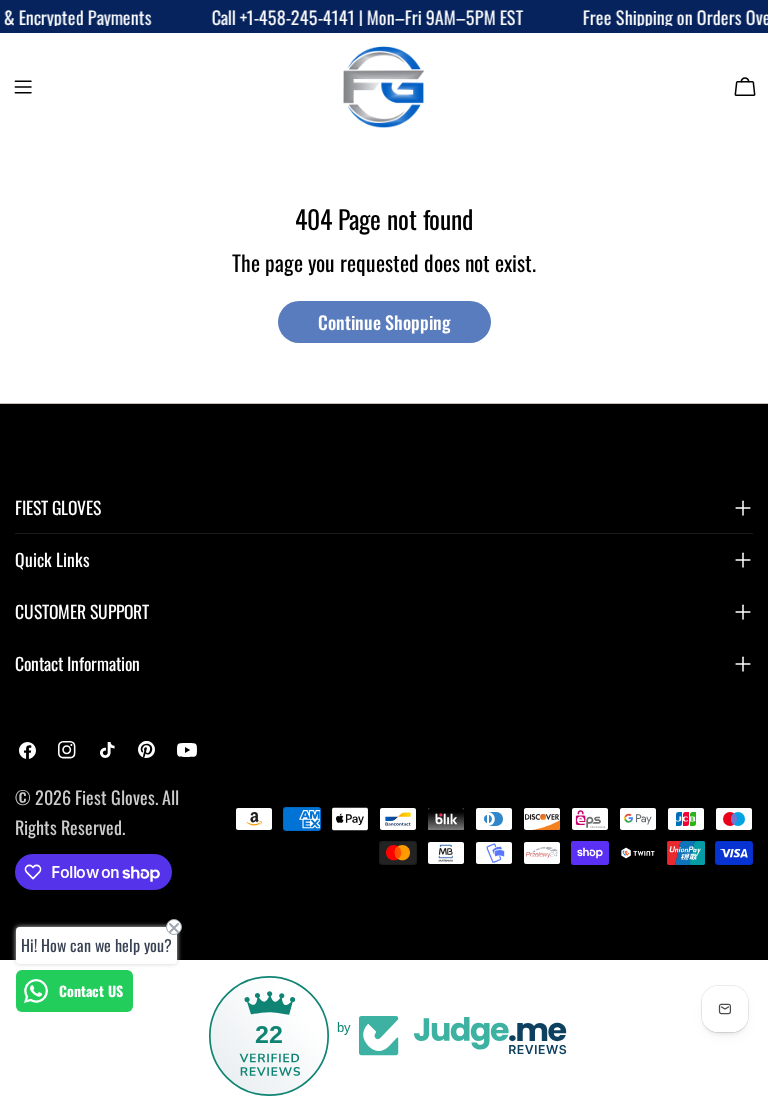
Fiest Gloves (115, 797)
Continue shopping (384, 322)
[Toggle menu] (23, 87)
